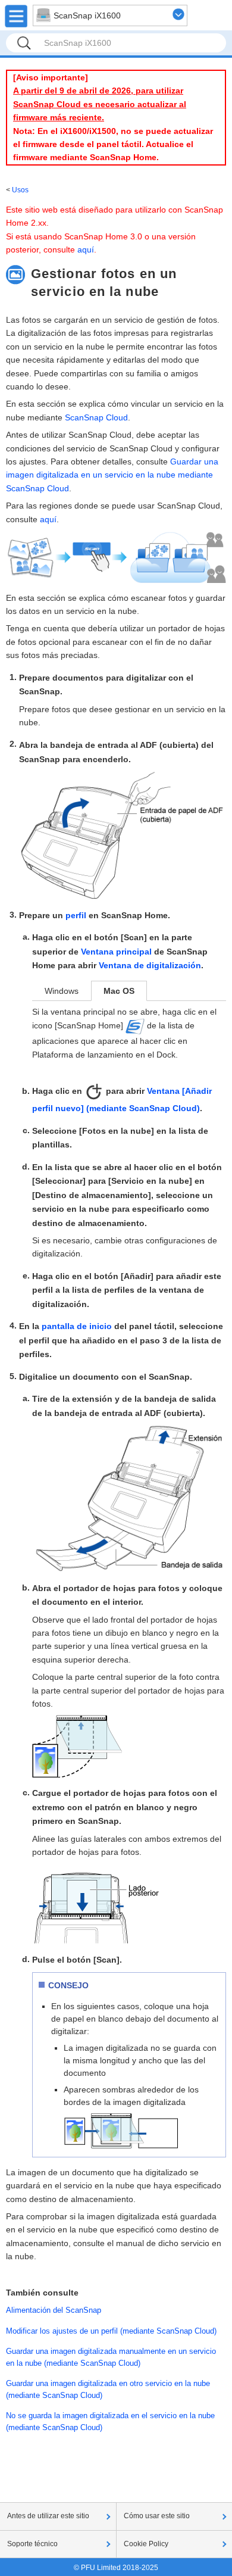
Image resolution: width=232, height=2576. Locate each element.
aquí (86, 250)
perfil (76, 915)
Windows (62, 991)
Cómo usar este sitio (157, 2516)
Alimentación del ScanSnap (54, 2310)
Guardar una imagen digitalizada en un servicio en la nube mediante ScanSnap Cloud (112, 475)
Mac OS (119, 991)
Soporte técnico (32, 2544)
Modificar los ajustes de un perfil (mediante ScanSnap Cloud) (111, 2331)
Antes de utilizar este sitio (48, 2516)
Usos (20, 190)
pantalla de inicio (77, 1326)
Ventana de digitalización (150, 965)
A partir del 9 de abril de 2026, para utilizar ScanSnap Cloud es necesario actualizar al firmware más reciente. (100, 104)
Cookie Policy (146, 2544)
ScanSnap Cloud (96, 417)
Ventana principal (116, 952)
